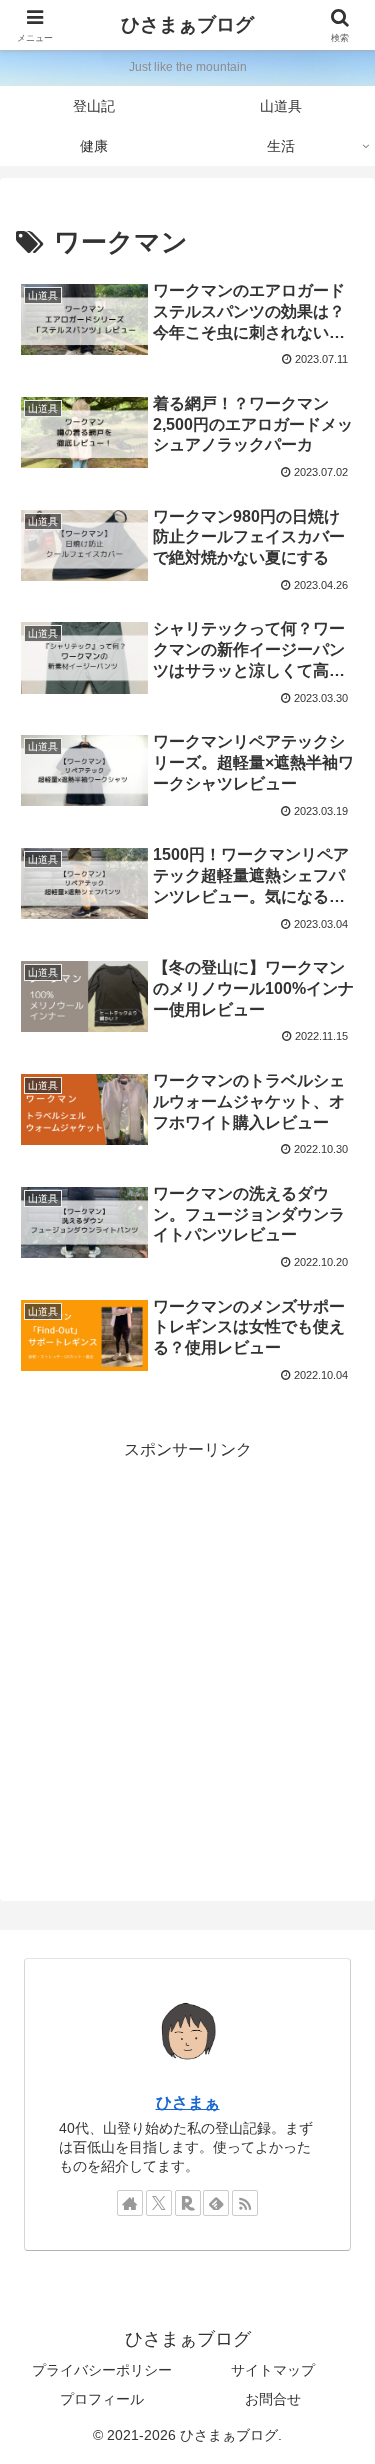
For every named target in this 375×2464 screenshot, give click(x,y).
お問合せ (273, 2399)
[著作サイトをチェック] (130, 2203)
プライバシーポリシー (102, 2370)
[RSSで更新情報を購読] (245, 2203)
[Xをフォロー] (159, 2203)
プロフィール (102, 2399)
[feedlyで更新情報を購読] (216, 2203)
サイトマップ (273, 2370)
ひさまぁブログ (187, 24)
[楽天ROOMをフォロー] (188, 2203)
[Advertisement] (187, 1652)
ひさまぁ (188, 2102)
